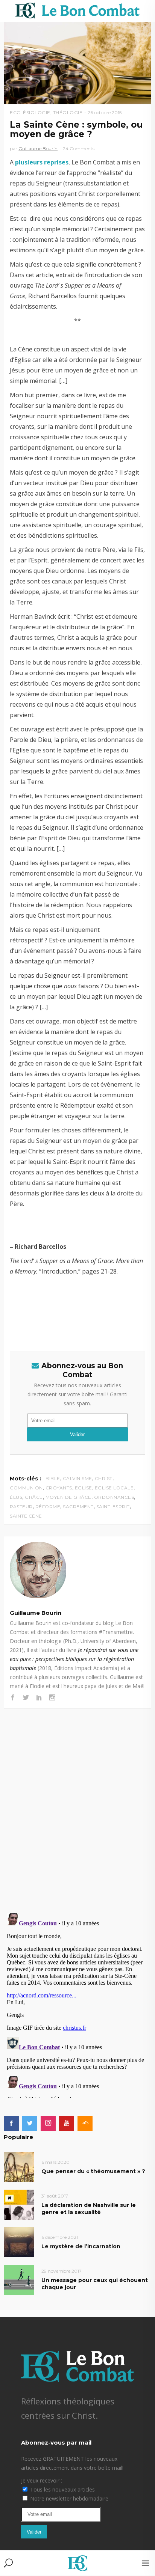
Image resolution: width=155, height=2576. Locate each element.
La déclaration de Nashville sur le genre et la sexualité (89, 2209)
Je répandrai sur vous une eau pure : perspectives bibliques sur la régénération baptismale (74, 1659)
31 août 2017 (55, 2196)
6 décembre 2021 (60, 2237)
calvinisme (77, 1478)
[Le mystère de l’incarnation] (19, 2242)
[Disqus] (77, 1803)
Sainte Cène (26, 1516)
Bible (53, 1478)
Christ (104, 1478)
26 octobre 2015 (105, 112)
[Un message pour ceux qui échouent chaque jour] (19, 2279)
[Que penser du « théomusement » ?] (19, 2167)
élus (16, 1497)
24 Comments (79, 148)
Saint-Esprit (113, 1507)
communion (26, 1488)
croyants (59, 1488)
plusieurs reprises (42, 162)
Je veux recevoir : (42, 2480)
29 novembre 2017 (62, 2271)
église (84, 1488)
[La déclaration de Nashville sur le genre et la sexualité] (19, 2204)
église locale (114, 1488)
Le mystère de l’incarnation (81, 2246)
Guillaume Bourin (38, 148)
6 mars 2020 (55, 2162)
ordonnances (114, 1497)
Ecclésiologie (30, 112)
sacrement (78, 1507)
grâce (34, 1497)
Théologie (68, 112)
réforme (48, 1507)
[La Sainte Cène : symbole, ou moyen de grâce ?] (77, 1570)
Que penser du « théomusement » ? (93, 2171)
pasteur (21, 1507)
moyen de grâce (68, 1497)
